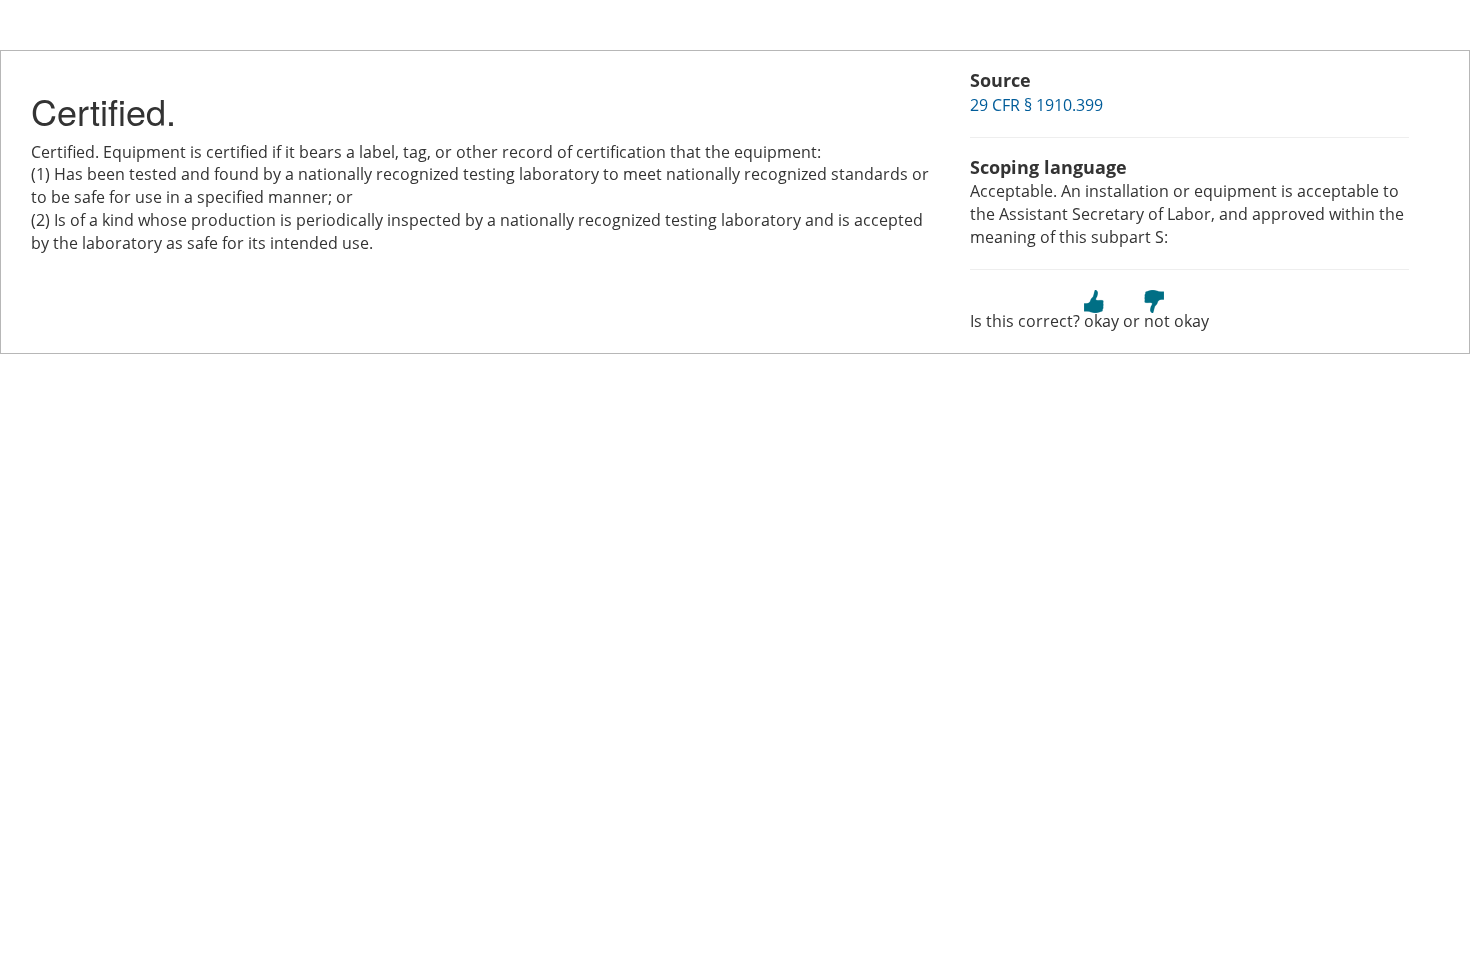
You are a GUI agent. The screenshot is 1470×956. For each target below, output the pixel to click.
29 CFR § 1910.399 (1036, 105)
